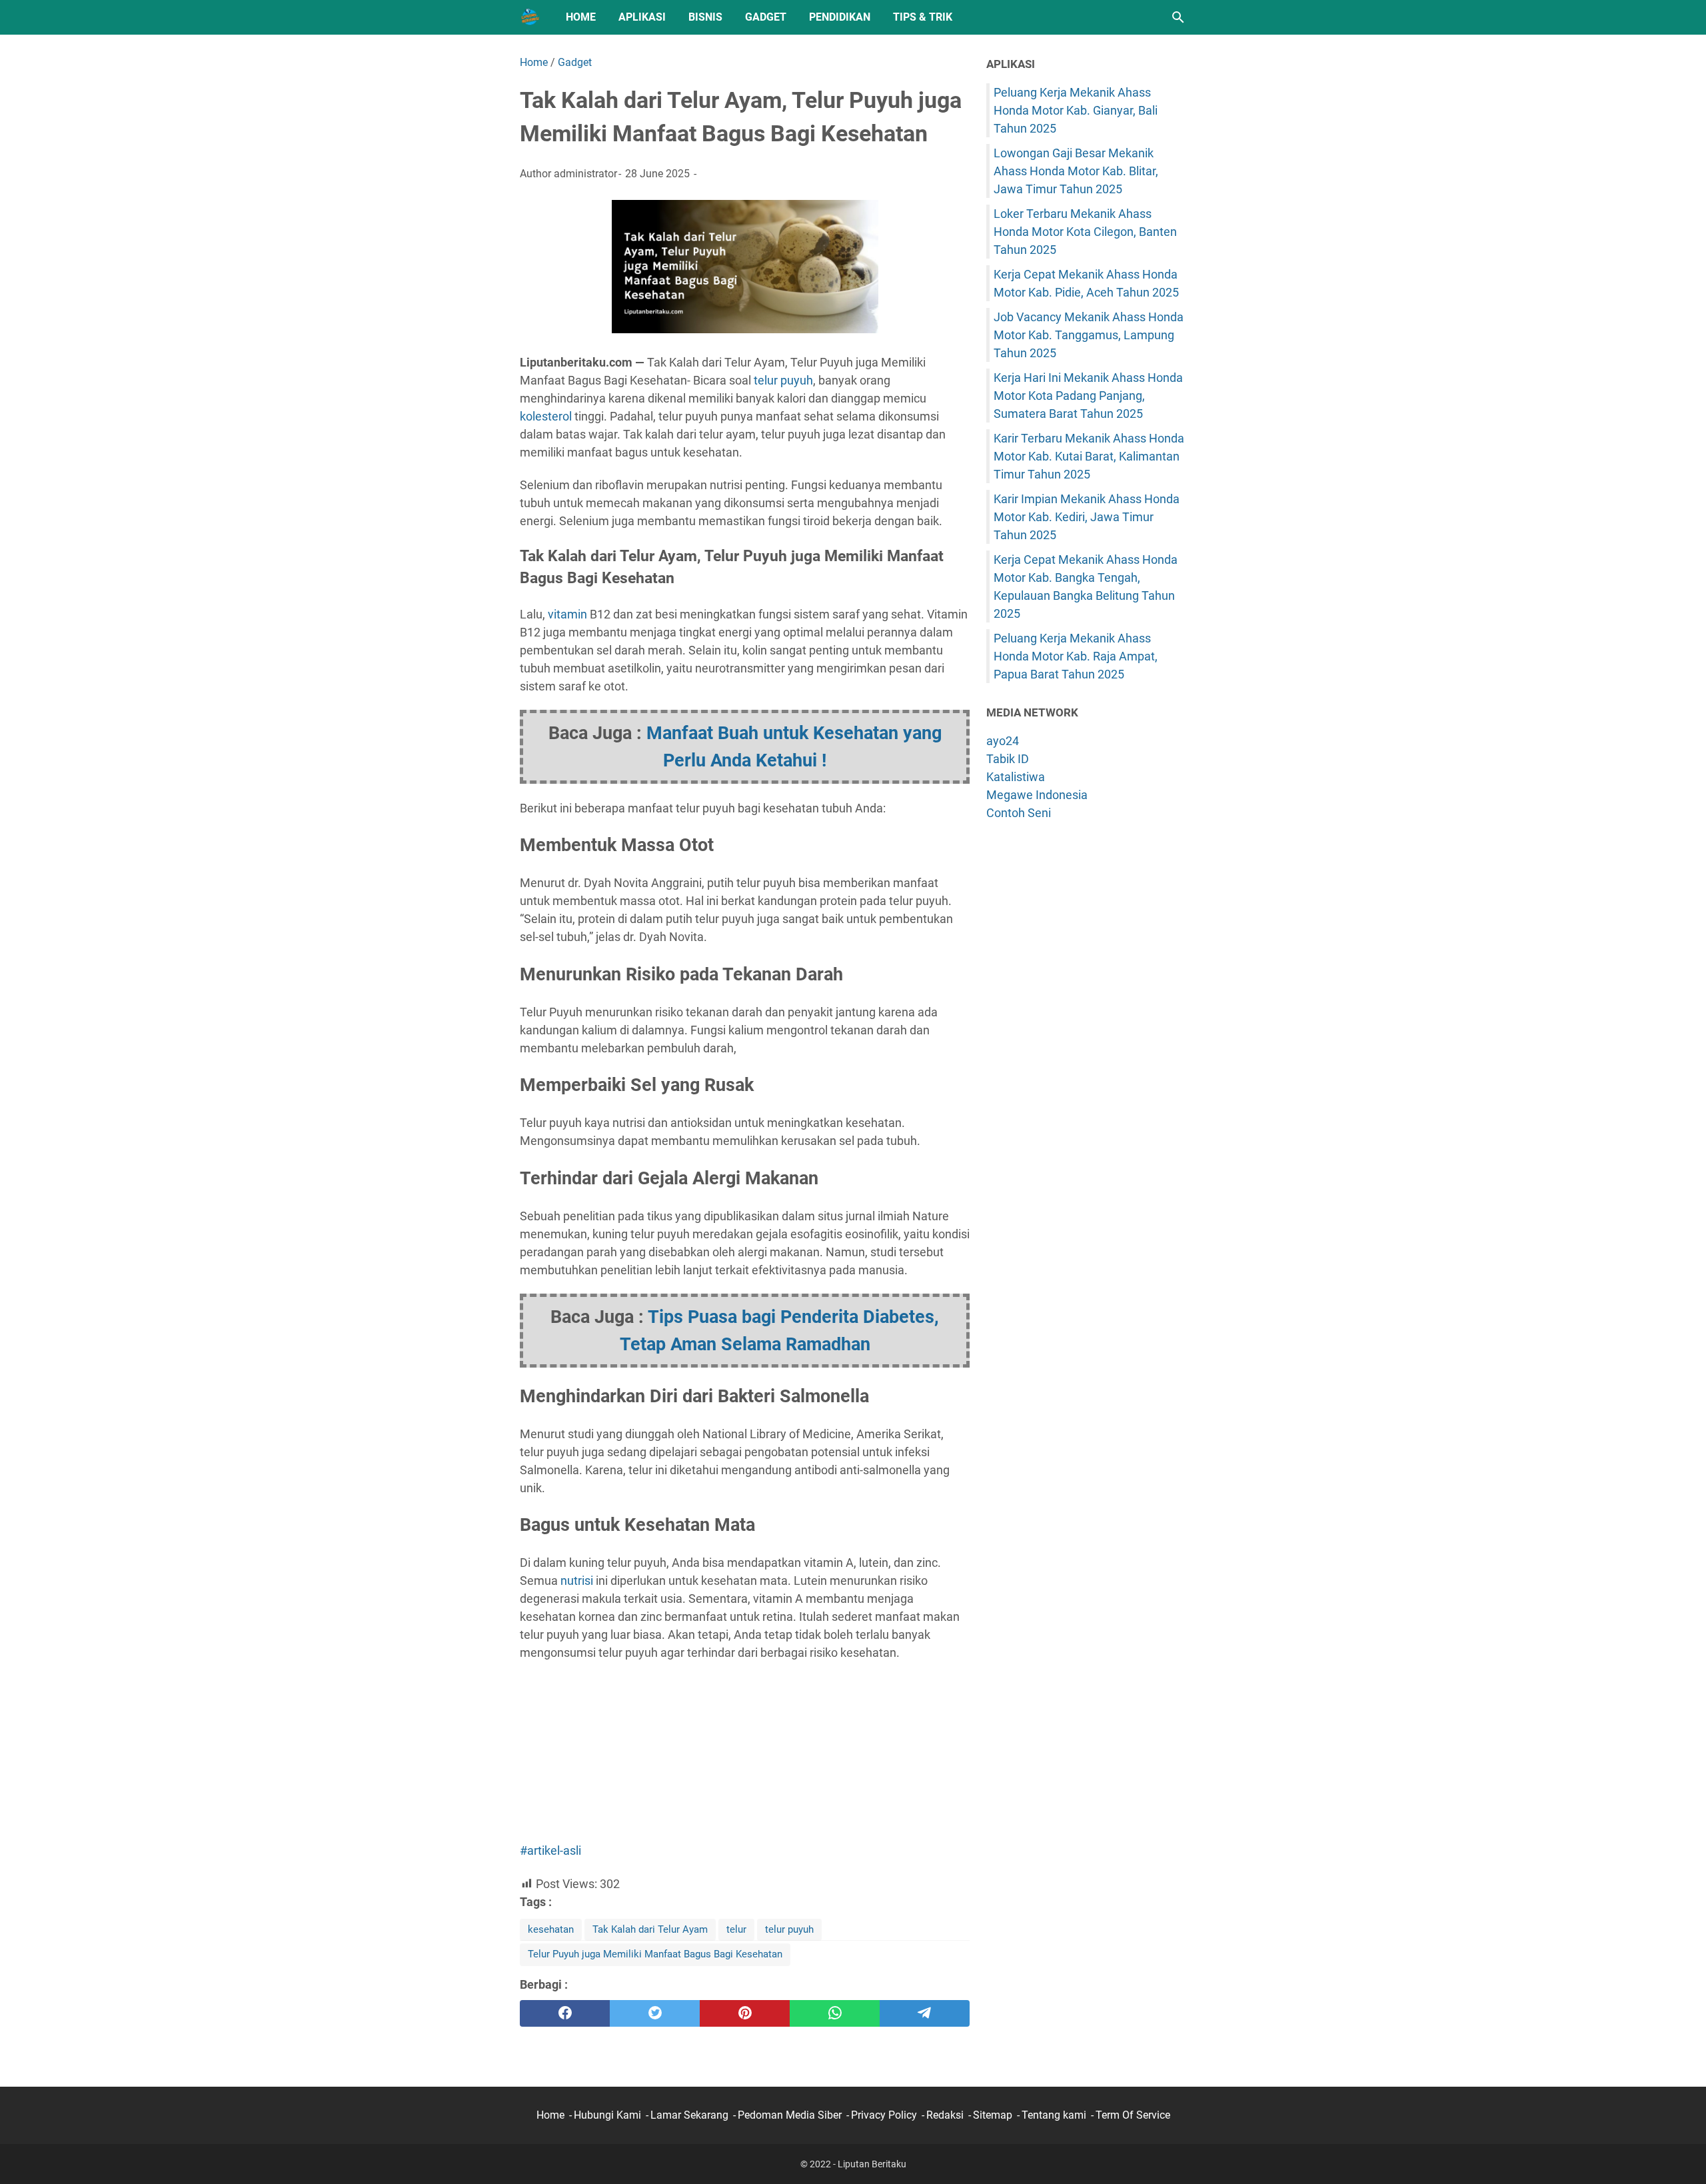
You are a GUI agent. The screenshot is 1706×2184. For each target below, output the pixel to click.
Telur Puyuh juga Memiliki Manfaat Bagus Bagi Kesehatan (655, 1954)
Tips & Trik (923, 17)
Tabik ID (1008, 759)
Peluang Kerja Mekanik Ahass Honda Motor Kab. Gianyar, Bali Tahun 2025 (1076, 110)
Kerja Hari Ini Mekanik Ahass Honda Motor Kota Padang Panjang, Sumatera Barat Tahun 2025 (1088, 396)
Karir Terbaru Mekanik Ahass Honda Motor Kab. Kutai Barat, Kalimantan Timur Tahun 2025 (1089, 456)
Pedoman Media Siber (790, 2115)
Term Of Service (1133, 2115)
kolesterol (546, 416)
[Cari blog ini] (1178, 17)
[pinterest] (745, 2013)
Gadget (766, 17)
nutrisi (577, 1581)
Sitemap (993, 2115)
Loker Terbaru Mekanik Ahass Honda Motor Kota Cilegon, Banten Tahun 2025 (1085, 232)
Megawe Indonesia (1037, 795)
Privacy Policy (884, 2115)
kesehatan (551, 1929)
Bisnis (705, 17)
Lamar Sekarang (689, 2115)
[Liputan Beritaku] (530, 17)
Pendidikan (840, 17)
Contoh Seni (1019, 813)
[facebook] (565, 2013)
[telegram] (925, 2013)
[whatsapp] (835, 2013)
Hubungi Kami (607, 2115)
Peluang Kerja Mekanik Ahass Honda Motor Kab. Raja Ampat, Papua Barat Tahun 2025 (1076, 656)
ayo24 (1003, 741)
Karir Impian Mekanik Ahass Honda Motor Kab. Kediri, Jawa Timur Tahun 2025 (1087, 517)
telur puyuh (783, 380)
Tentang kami (1054, 2115)
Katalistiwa (1016, 777)
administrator (585, 174)
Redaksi (945, 2115)
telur (736, 1929)
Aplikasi (642, 17)
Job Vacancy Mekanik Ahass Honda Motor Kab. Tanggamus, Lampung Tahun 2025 (1089, 335)
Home (581, 17)
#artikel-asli (550, 1850)
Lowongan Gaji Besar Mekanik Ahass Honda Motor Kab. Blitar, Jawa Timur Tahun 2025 (1076, 171)
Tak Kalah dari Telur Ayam (650, 1929)
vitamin (567, 614)
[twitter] (655, 2013)
